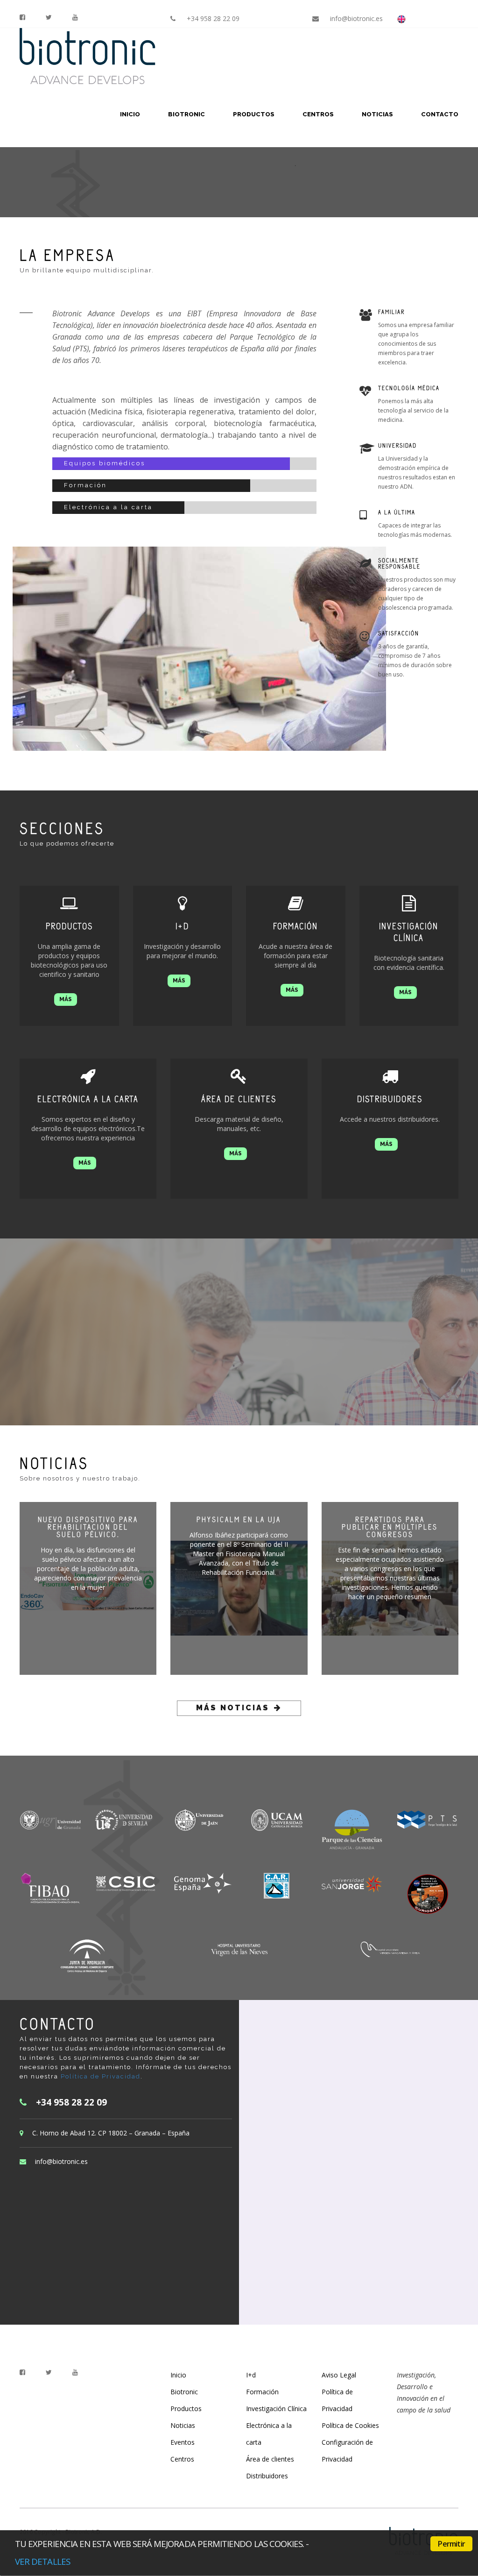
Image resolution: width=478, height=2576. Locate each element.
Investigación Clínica (276, 2409)
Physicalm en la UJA (239, 1519)
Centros (318, 114)
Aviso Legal (339, 2375)
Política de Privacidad (101, 2076)
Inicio (130, 114)
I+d (251, 2375)
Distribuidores (267, 2476)
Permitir (451, 2544)
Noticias (377, 114)
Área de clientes (270, 2459)
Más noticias (233, 1708)
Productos (254, 114)
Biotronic (186, 114)
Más (66, 999)
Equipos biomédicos (105, 463)
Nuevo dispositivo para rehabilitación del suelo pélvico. (88, 1527)
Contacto (440, 114)
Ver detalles (42, 2561)
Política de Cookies (350, 2425)
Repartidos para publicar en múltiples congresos (390, 1527)
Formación (85, 485)
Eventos (183, 2442)
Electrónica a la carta (108, 507)
